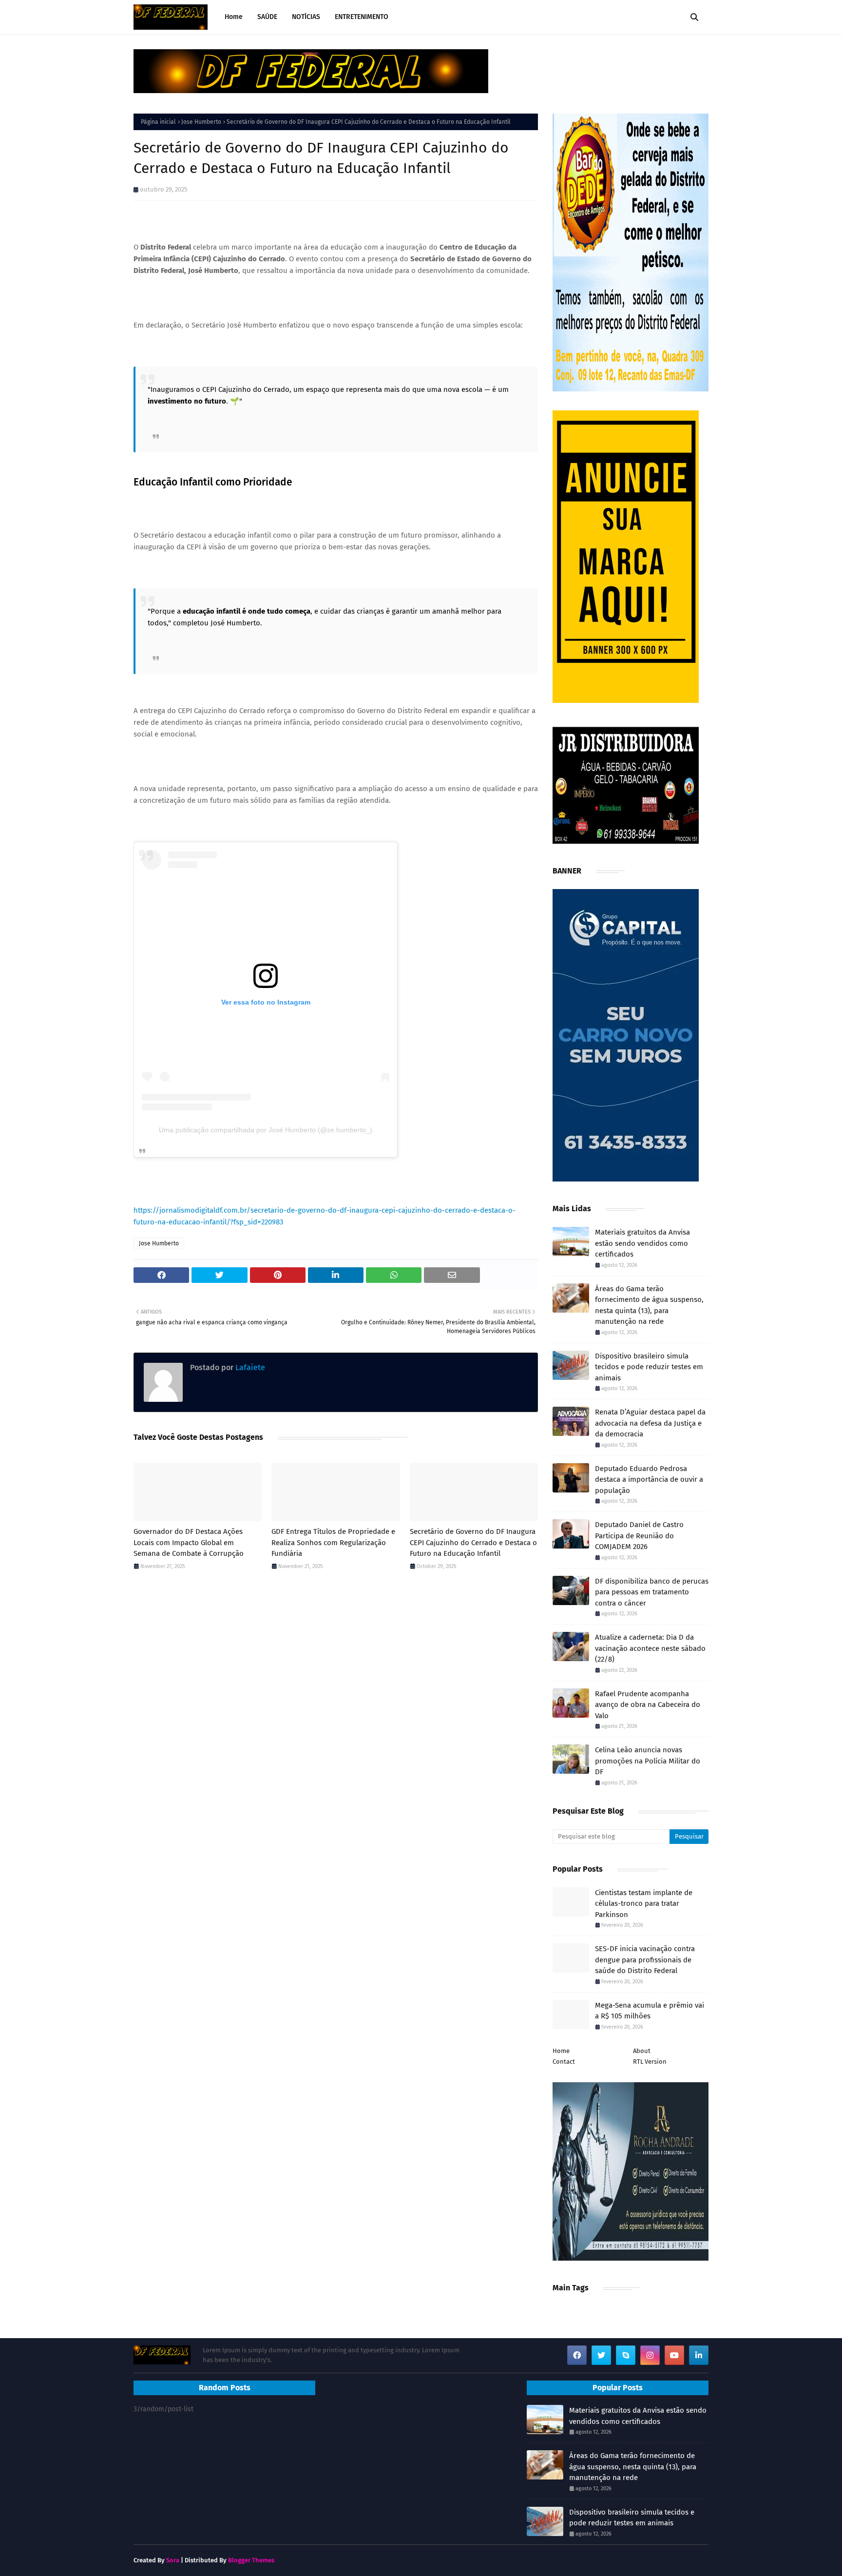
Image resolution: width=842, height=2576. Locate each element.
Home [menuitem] (234, 17)
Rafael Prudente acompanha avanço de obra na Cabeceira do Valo (648, 1705)
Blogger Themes (251, 2560)
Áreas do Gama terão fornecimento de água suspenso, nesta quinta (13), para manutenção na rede (649, 1305)
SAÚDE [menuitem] (267, 17)
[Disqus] (336, 1716)
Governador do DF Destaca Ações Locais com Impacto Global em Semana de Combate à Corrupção (189, 1542)
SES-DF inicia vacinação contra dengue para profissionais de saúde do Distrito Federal (645, 1960)
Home (561, 2051)
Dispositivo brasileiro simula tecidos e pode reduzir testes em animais (649, 1367)
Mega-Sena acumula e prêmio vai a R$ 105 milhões (650, 2011)
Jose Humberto (201, 122)
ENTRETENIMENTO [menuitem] (362, 17)
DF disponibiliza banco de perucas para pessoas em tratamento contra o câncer (652, 1592)
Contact (564, 2062)
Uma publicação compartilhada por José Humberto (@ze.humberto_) (266, 1130)
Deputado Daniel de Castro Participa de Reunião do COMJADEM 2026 (639, 1536)
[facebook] (577, 2355)
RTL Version (650, 2062)
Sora (173, 2560)
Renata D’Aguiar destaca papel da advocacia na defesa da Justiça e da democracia (650, 1423)
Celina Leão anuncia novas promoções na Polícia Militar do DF (648, 1761)
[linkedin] (699, 2355)
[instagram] (650, 2355)
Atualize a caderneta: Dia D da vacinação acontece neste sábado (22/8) (650, 1648)
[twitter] (601, 2355)
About (642, 2051)
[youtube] (674, 2355)
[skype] (626, 2355)
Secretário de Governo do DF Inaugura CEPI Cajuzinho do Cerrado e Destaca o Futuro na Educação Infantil (473, 1542)
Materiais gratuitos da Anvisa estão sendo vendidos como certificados (642, 1243)
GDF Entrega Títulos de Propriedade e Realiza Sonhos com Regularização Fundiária (333, 1542)
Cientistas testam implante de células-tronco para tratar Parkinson (644, 1904)
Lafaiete (249, 1367)
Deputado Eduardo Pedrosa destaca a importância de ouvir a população (649, 1480)
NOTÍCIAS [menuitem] (306, 17)
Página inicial (158, 122)
